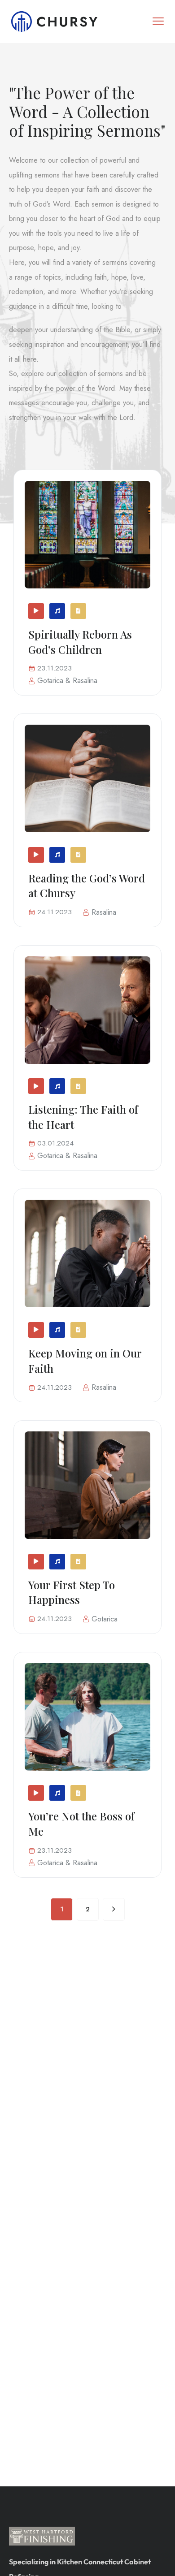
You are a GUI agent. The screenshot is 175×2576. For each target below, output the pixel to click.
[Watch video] (36, 611)
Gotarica (50, 681)
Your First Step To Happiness (72, 1592)
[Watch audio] (57, 611)
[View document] (78, 611)
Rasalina (85, 681)
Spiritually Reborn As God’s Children (80, 642)
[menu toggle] (158, 21)
